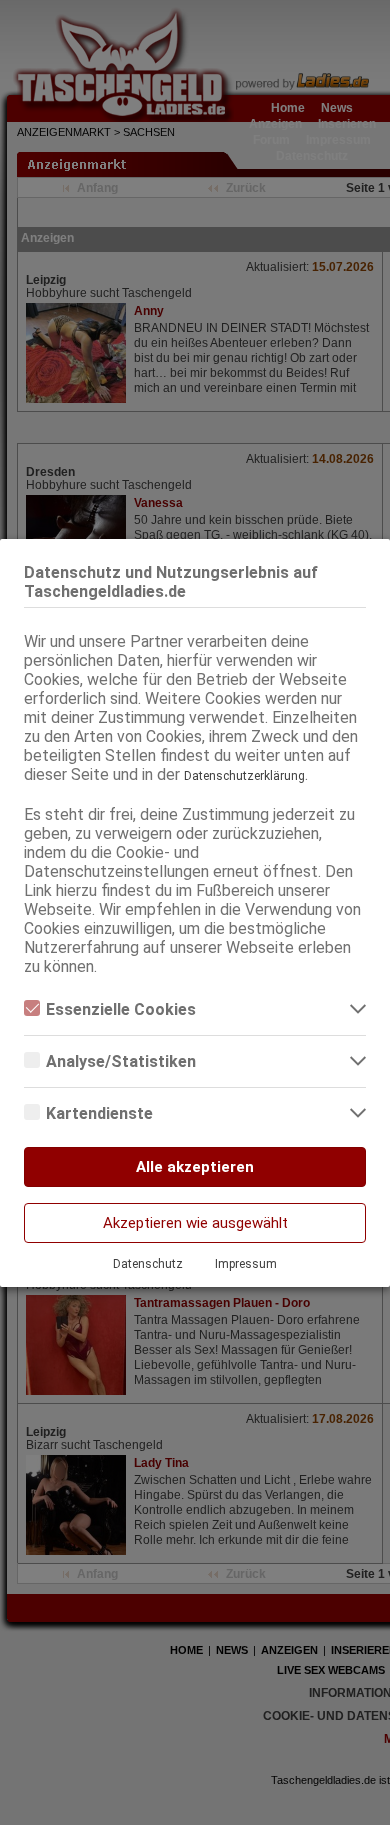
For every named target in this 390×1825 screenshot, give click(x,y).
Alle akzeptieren (195, 1167)
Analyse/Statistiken (121, 1061)
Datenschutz (148, 1264)
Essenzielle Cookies (121, 1009)
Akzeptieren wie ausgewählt (195, 1223)
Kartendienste (99, 1113)
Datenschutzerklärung (244, 776)
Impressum (246, 1264)
